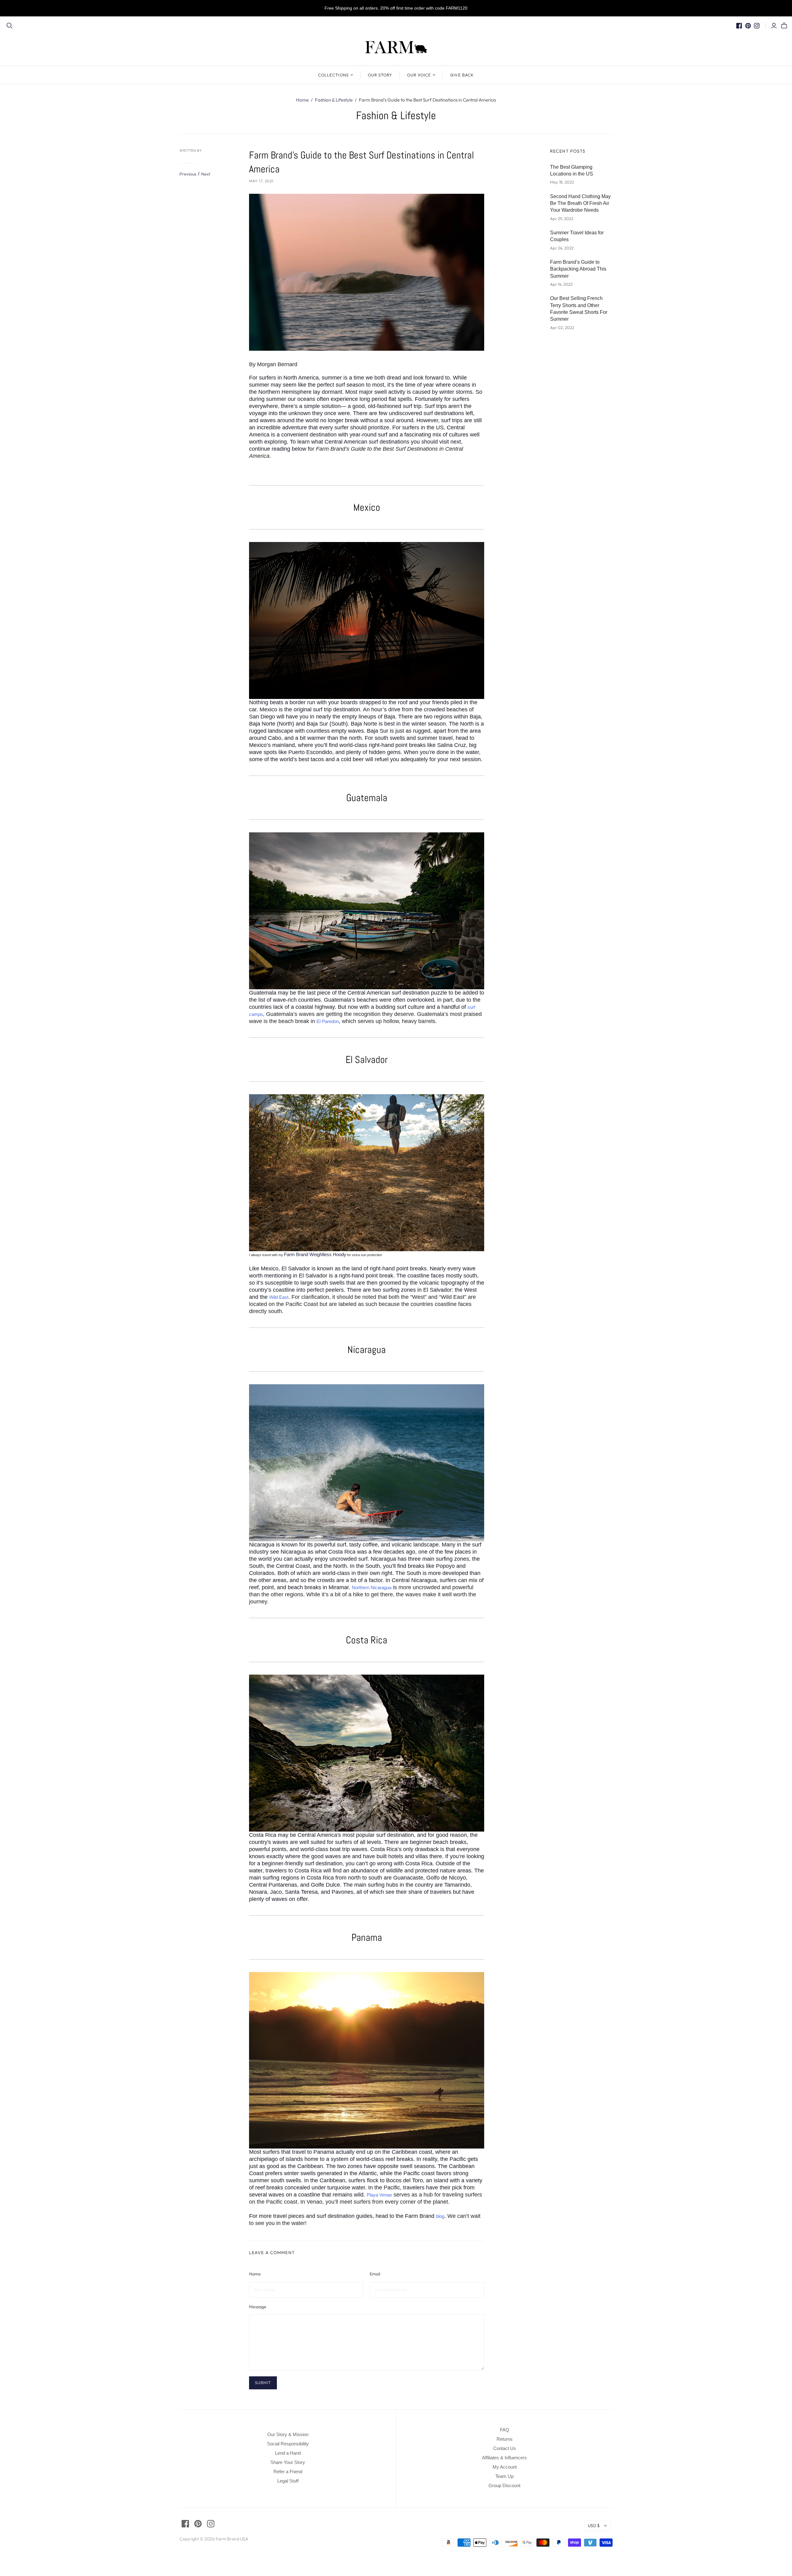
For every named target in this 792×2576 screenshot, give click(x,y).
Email (375, 2274)
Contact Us (505, 2448)
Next (206, 174)
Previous (188, 174)
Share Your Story (288, 2462)
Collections (333, 75)
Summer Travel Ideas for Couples (577, 236)
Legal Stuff (288, 2481)
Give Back (462, 75)
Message (258, 2307)
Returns (505, 2439)
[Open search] (10, 26)
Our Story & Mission (288, 2434)
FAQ (505, 2430)
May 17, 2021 (261, 181)
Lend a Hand (288, 2453)
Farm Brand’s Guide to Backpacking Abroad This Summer (578, 269)
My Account (505, 2467)
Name (255, 2274)
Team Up (504, 2476)
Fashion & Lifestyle (334, 100)
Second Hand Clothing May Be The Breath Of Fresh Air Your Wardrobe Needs (580, 203)
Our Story (380, 75)
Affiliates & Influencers (504, 2458)
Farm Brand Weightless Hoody (315, 1254)
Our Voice (419, 75)
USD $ (594, 2526)
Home (302, 100)
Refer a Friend (288, 2472)
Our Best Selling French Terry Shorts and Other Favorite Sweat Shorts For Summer (579, 309)
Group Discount (504, 2485)
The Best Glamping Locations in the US (572, 170)
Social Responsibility (288, 2444)
